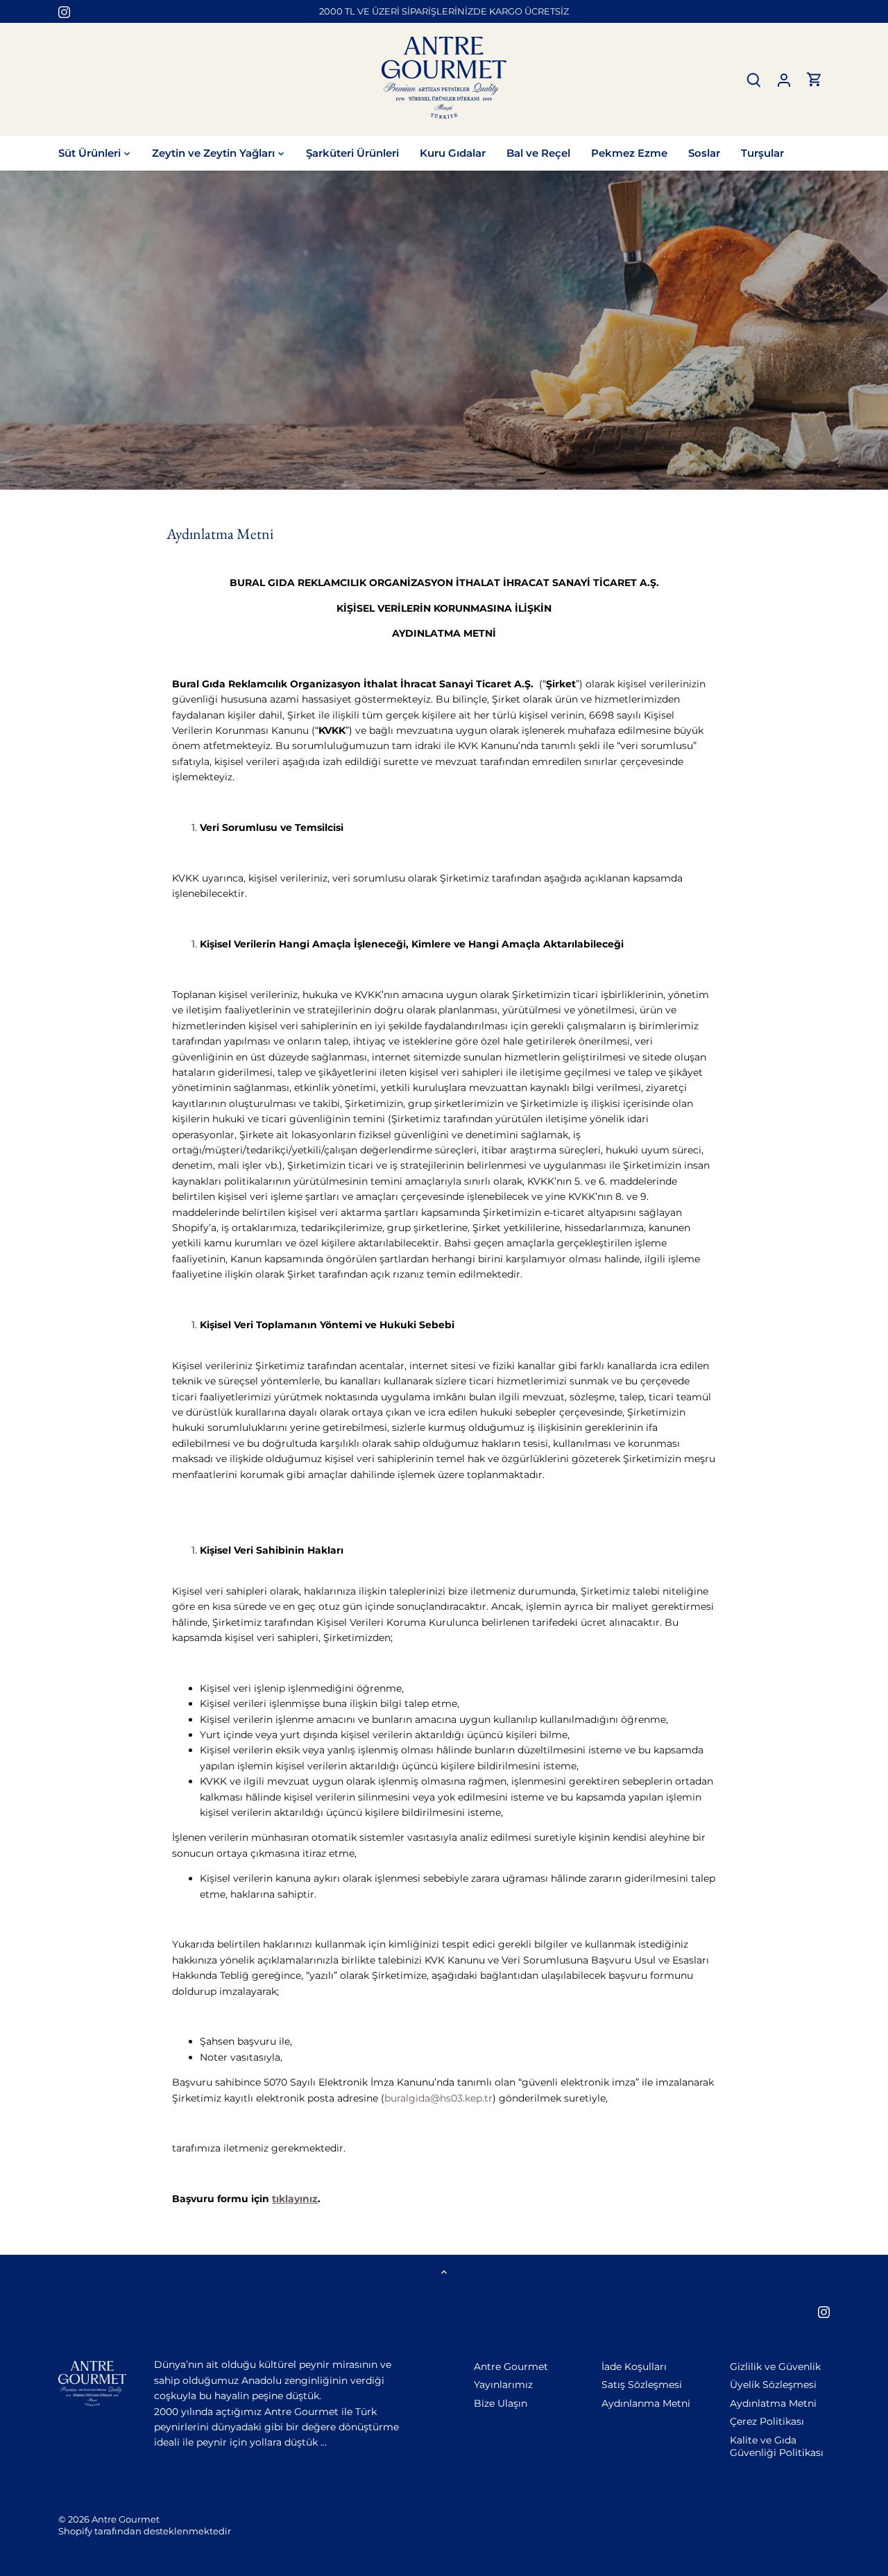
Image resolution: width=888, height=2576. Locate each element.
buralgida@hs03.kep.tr (438, 2098)
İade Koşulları (634, 2367)
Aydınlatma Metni (773, 2403)
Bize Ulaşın (501, 2403)
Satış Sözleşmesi (642, 2385)
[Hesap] (784, 79)
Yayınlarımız (503, 2385)
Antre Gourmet (511, 2367)
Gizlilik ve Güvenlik (775, 2367)
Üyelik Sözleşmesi (773, 2385)
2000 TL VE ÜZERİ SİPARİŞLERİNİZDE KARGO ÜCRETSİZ (444, 11)
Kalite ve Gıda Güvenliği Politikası (777, 2446)
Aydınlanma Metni (646, 2403)
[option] (444, 330)
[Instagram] (64, 12)
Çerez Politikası (767, 2421)
